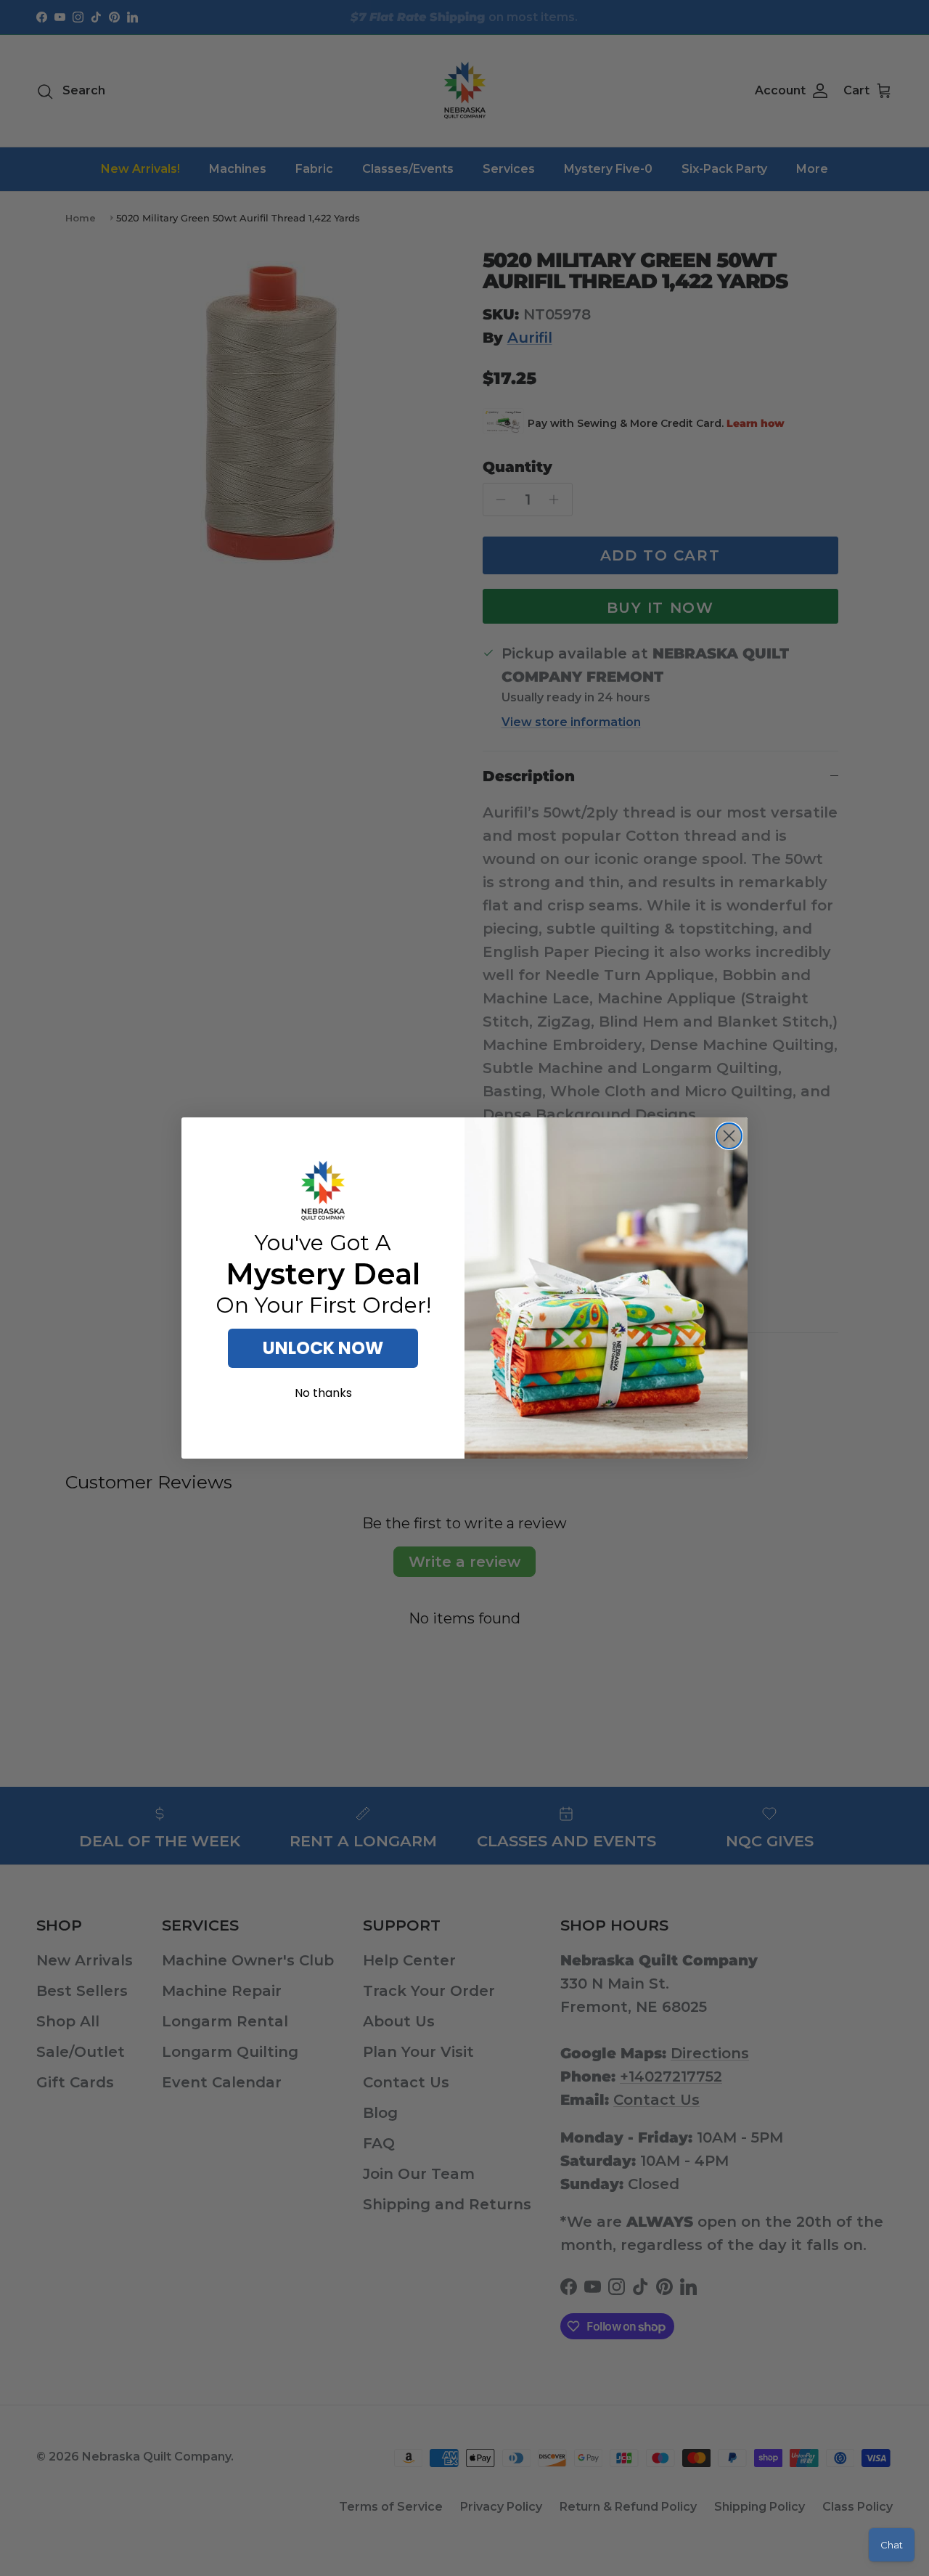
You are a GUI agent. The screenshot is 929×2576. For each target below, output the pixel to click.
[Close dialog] (729, 1136)
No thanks (323, 1393)
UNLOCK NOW (323, 1348)
